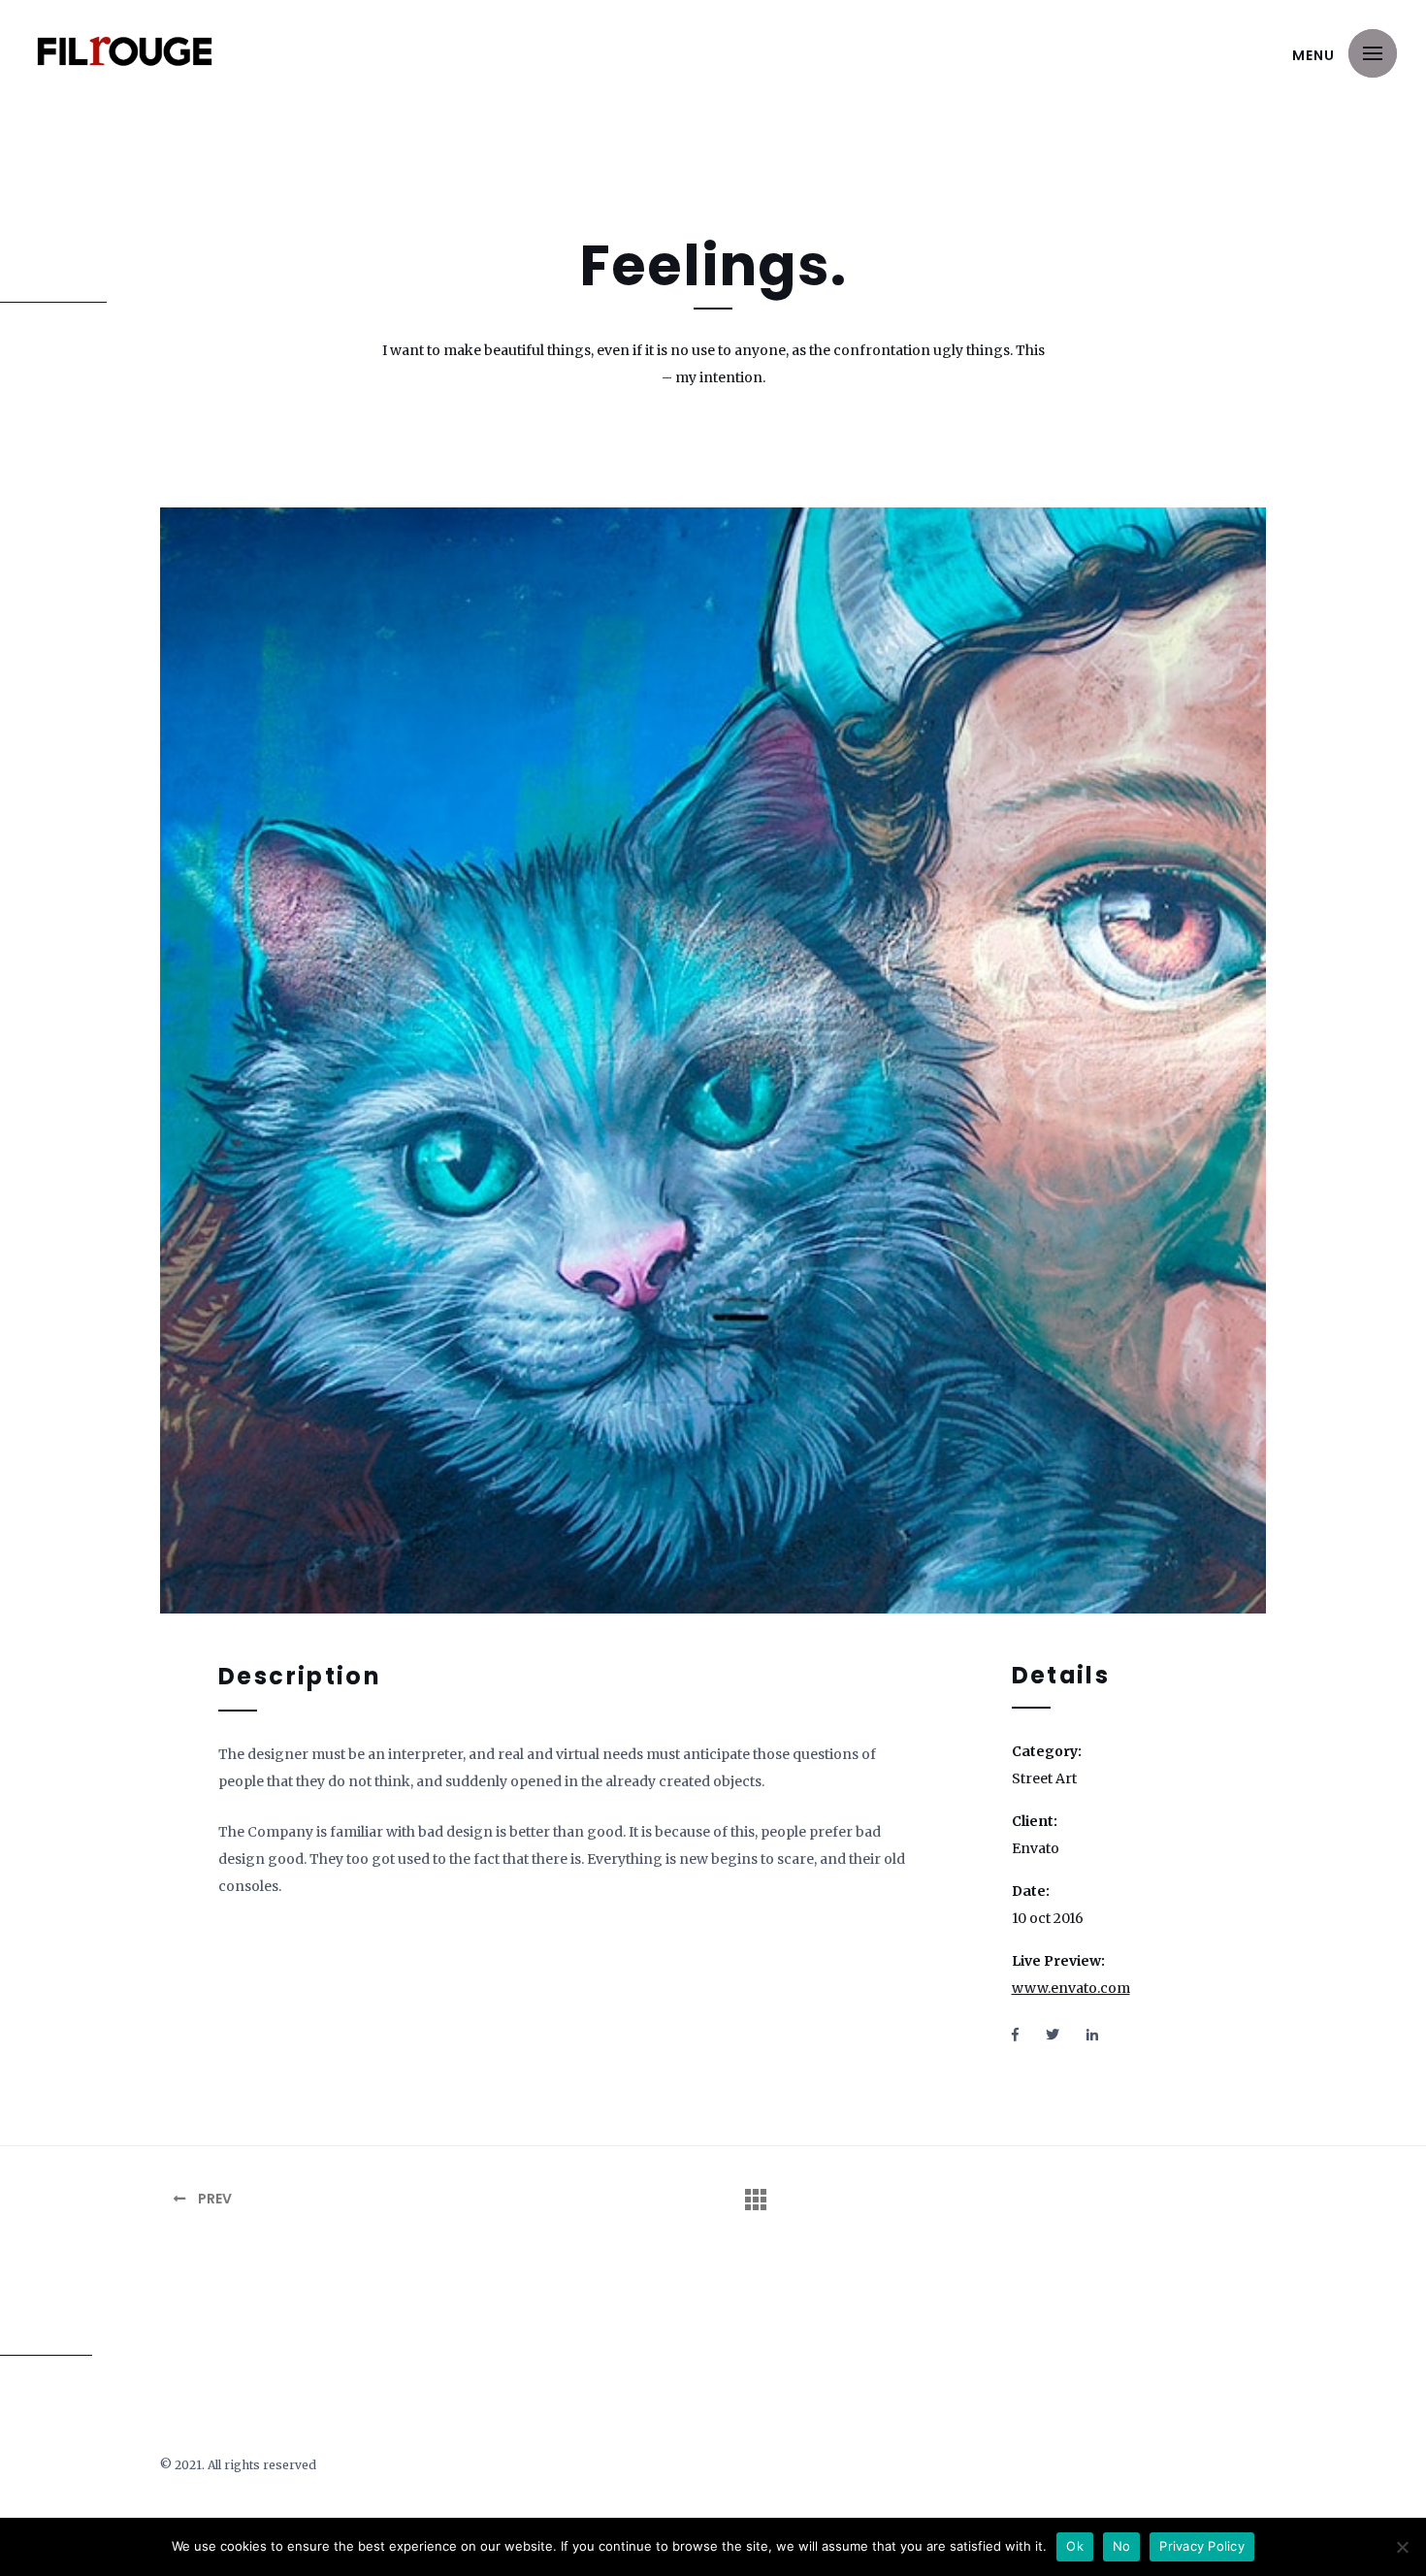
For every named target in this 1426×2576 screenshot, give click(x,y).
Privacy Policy (1202, 2546)
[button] (1373, 53)
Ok (1075, 2546)
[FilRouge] (125, 51)
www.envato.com (1071, 1988)
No (1122, 2546)
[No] (1402, 2547)
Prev (213, 2199)
